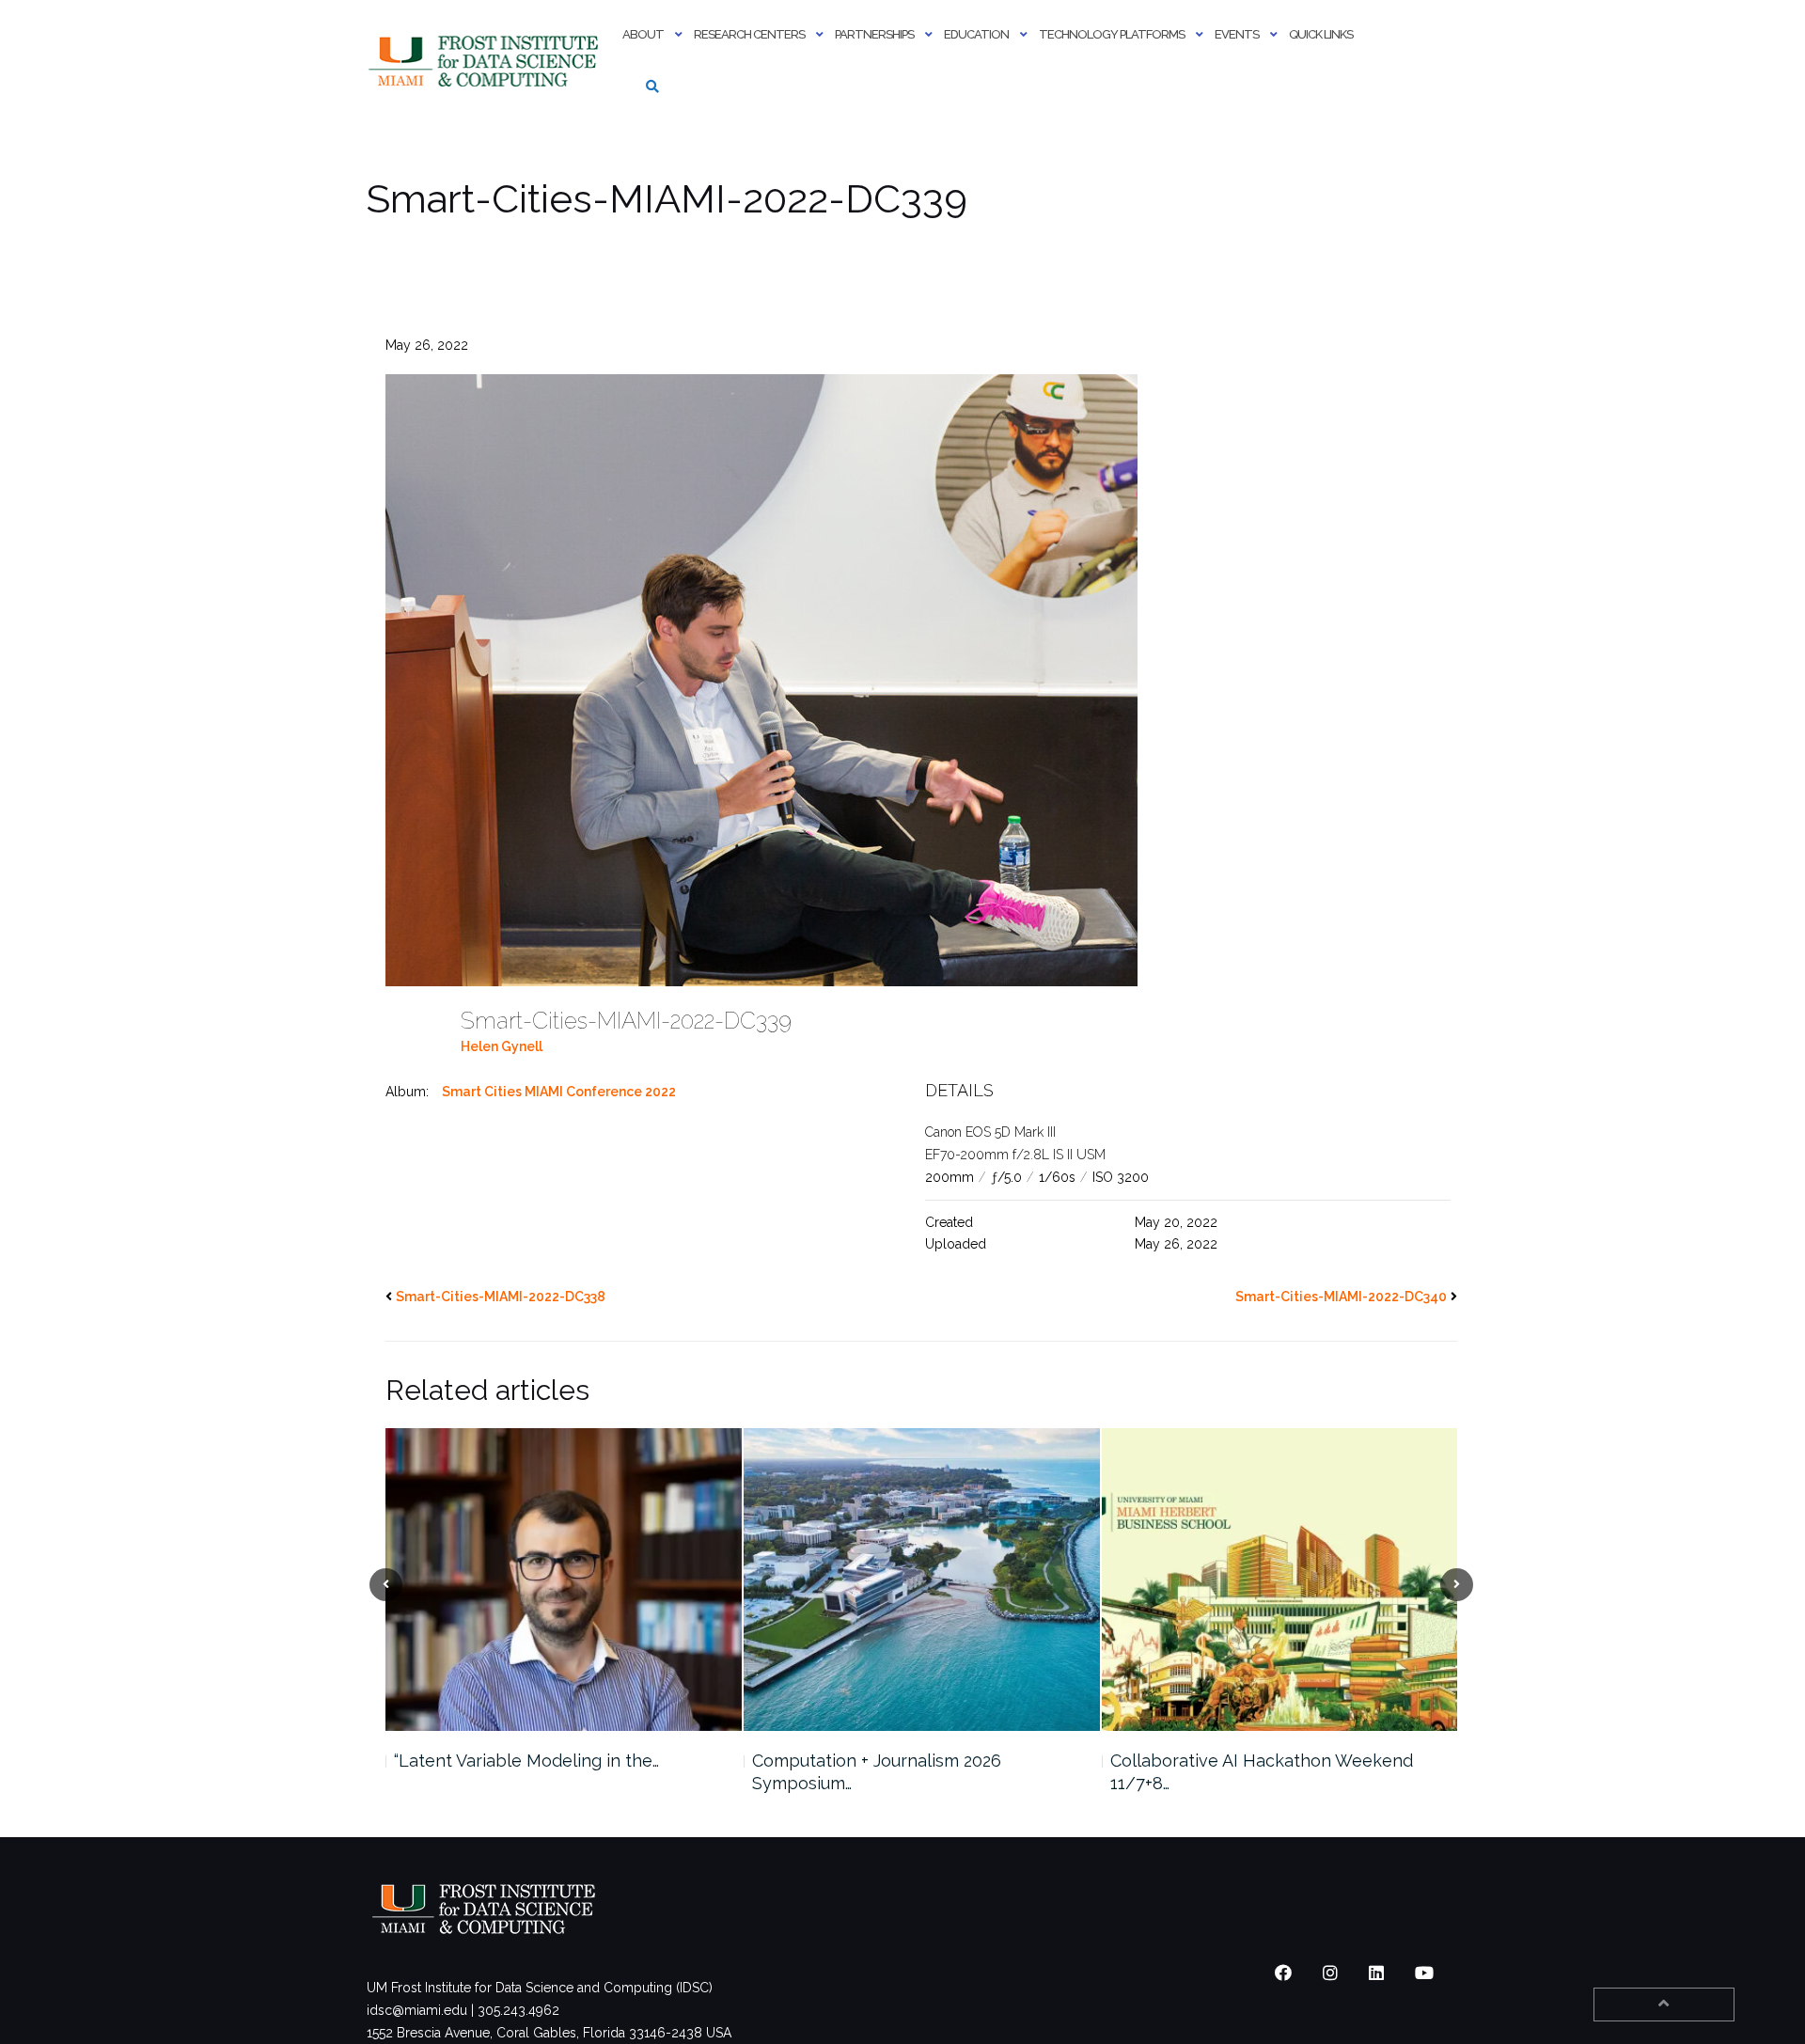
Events (1237, 34)
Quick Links (1321, 34)
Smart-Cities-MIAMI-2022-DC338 (501, 1297)
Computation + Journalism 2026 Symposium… (877, 1772)
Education (976, 34)
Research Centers (749, 34)
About (643, 34)
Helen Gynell (502, 1046)
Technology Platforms (1112, 34)
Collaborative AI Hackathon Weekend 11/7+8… (1262, 1772)
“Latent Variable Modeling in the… (526, 1761)
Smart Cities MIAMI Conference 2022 (559, 1092)
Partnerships (874, 34)
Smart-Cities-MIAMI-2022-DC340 (1341, 1297)
